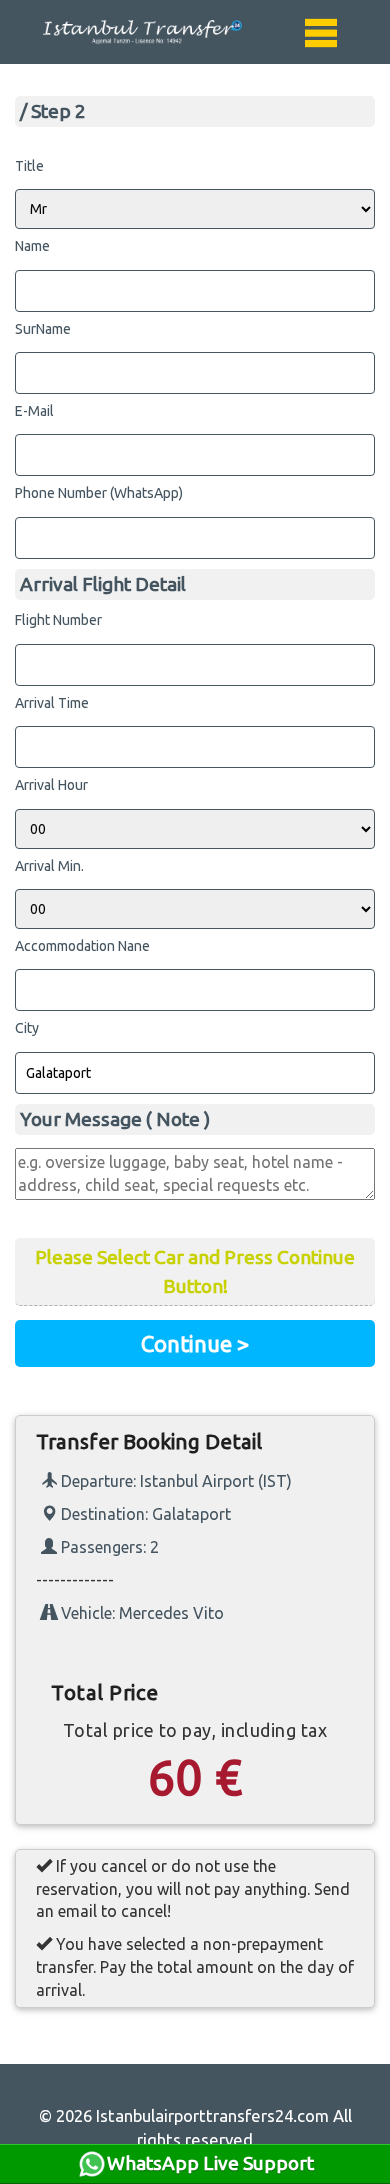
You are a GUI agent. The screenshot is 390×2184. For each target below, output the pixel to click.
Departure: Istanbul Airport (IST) (174, 1481)
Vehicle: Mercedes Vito (140, 1613)
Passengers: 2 (108, 1547)
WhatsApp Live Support (210, 2163)
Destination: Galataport (144, 1514)
